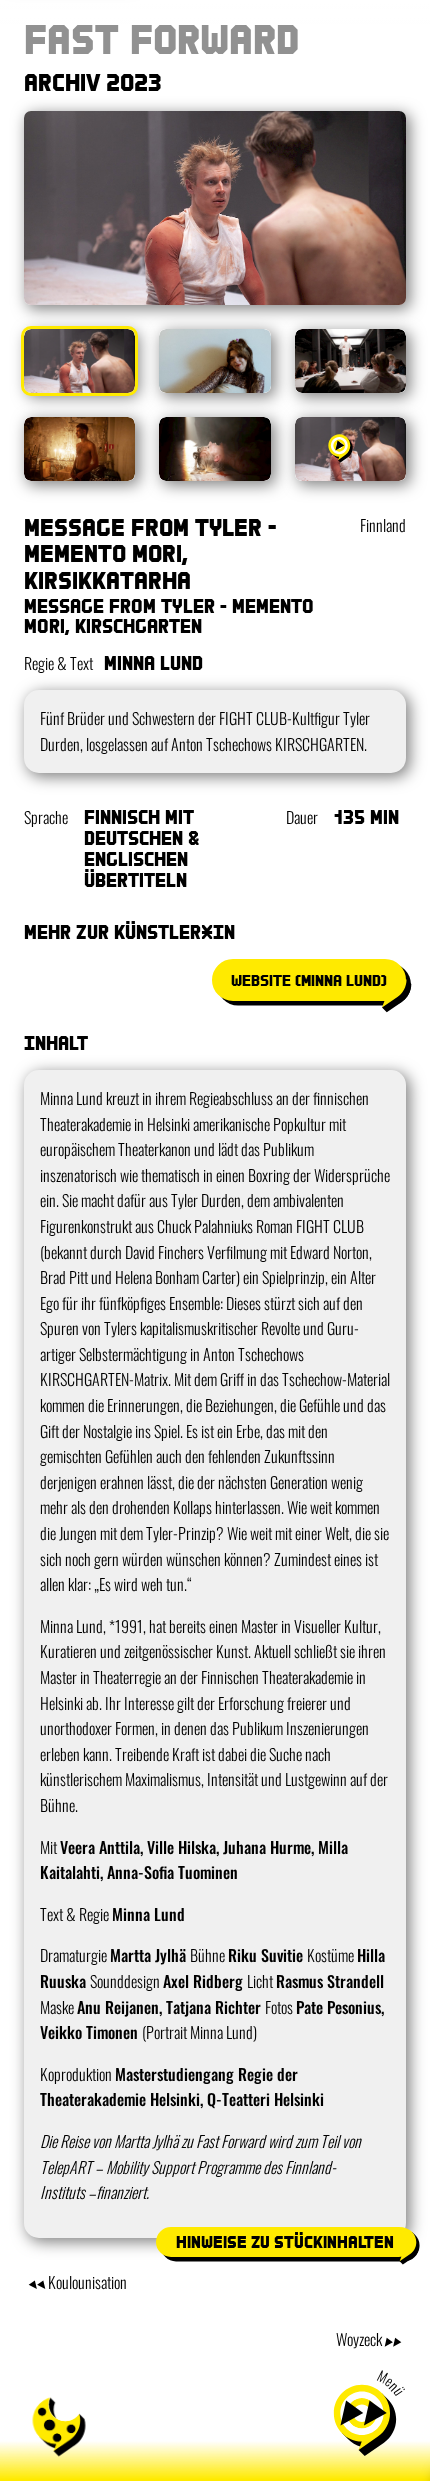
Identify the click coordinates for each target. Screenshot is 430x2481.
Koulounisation (87, 2282)
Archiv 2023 (93, 81)
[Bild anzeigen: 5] (214, 449)
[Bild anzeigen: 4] (79, 449)
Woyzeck (359, 2339)
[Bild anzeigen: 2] (214, 361)
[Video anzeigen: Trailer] (350, 449)
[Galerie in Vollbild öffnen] (215, 208)
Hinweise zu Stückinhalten (285, 2241)
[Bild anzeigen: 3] (350, 361)
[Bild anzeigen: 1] (79, 361)
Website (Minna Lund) (309, 980)
